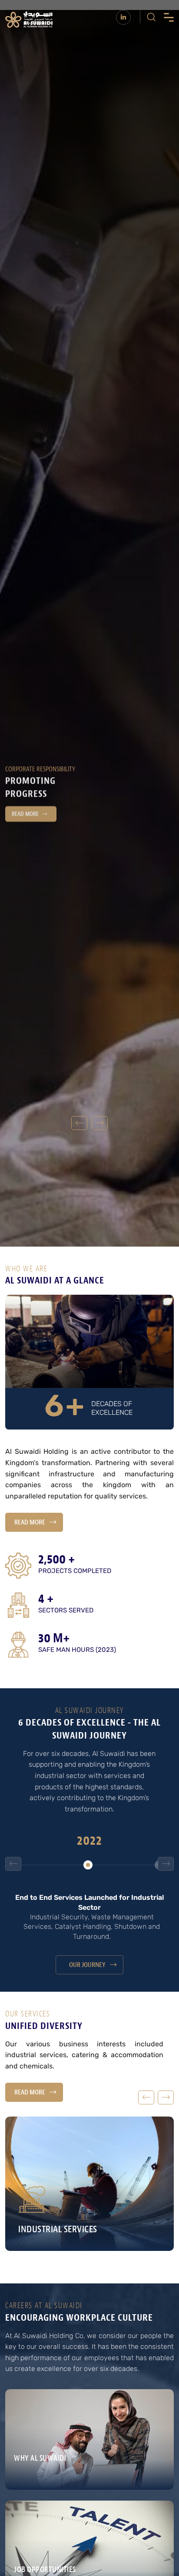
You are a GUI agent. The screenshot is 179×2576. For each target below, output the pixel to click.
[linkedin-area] (123, 17)
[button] (100, 1123)
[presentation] (13, 1864)
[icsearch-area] (151, 17)
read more (30, 1522)
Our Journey (87, 1965)
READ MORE (25, 820)
